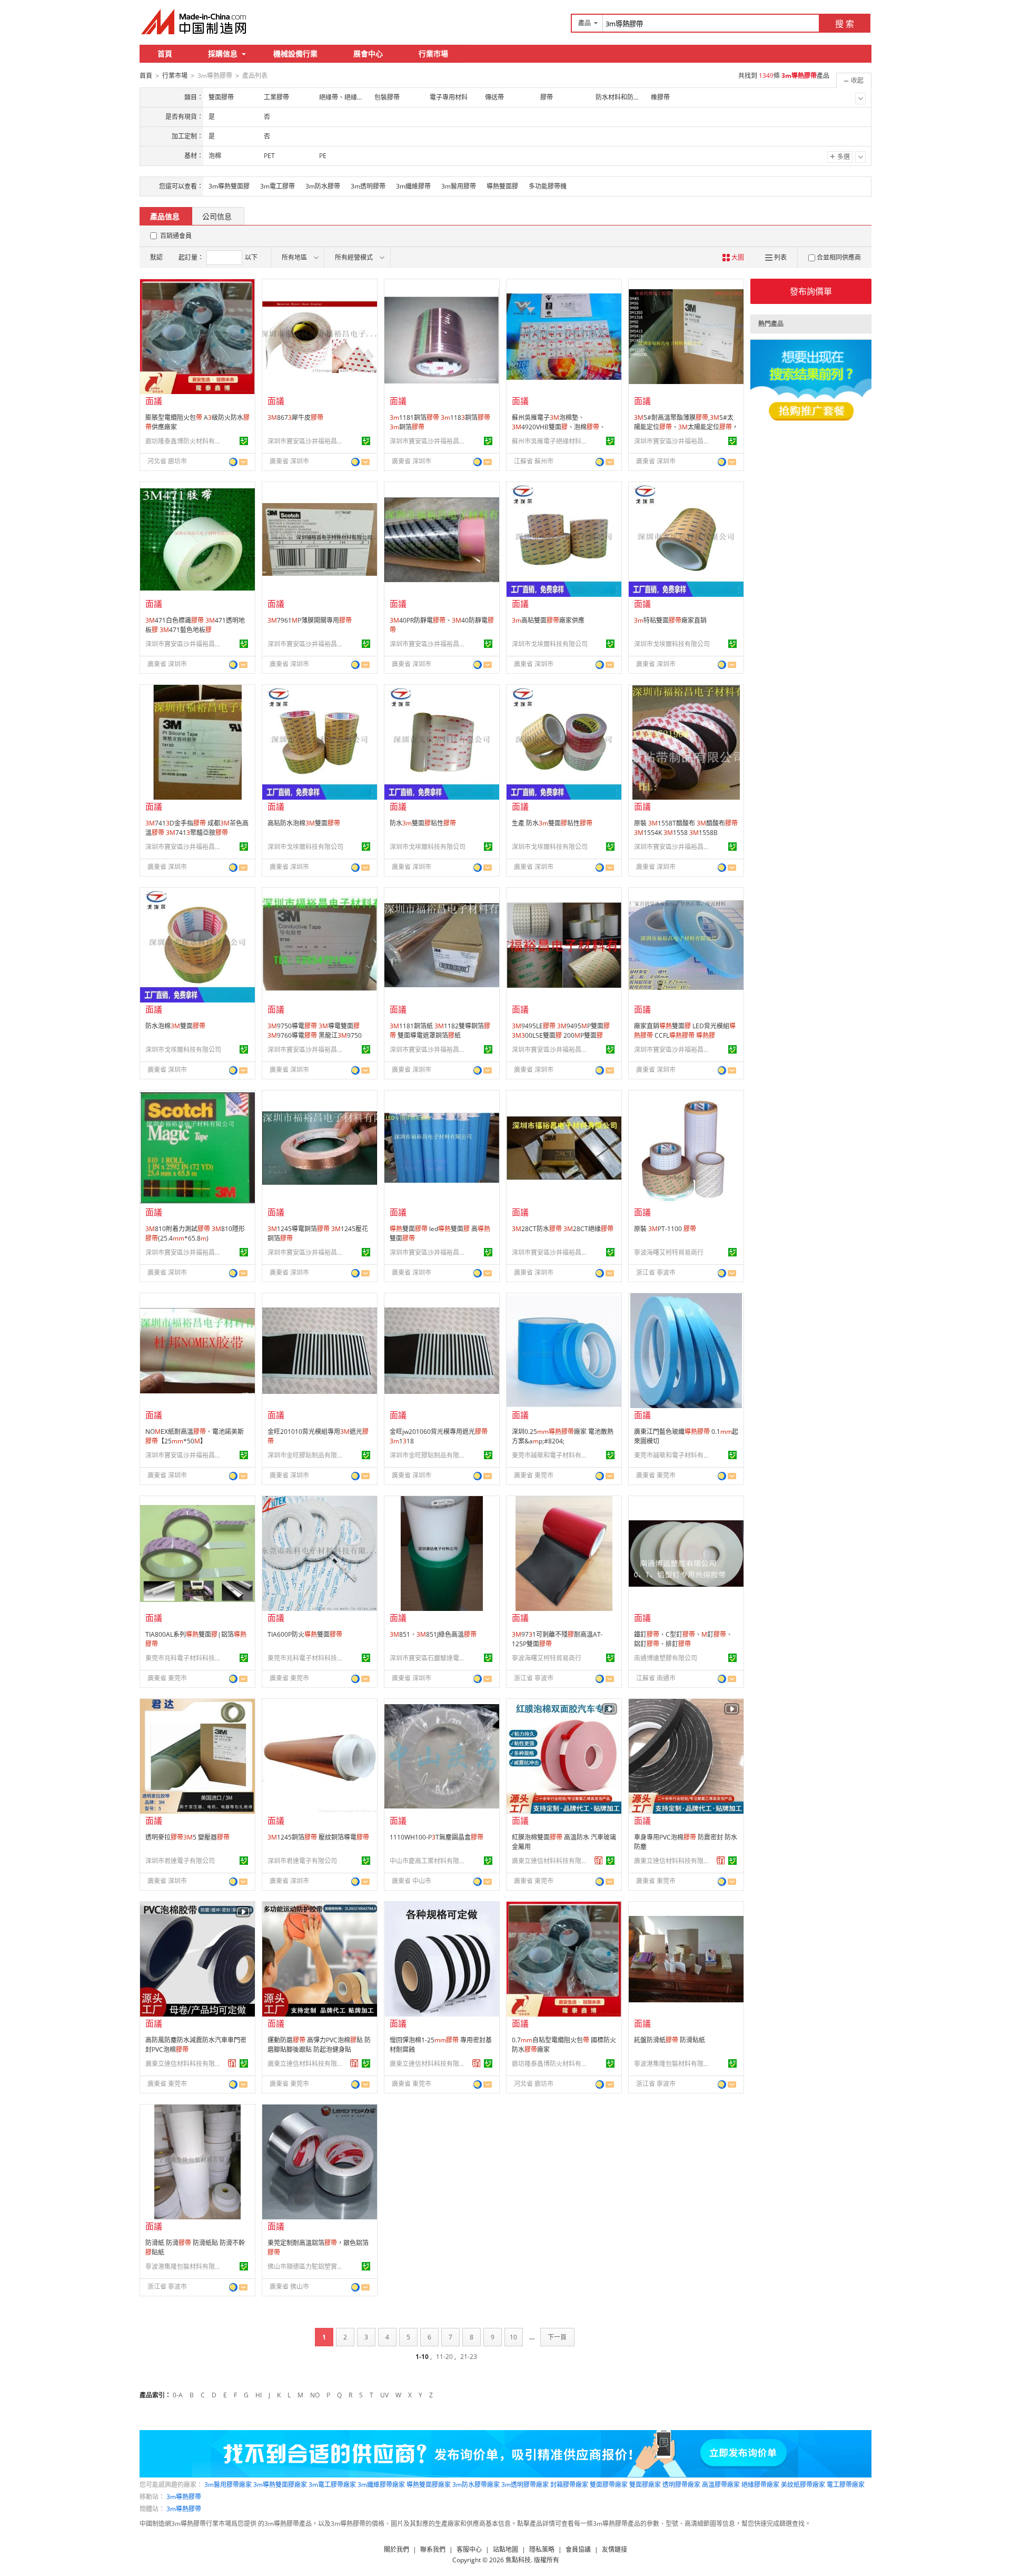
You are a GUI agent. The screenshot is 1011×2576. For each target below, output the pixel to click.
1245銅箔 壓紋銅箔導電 (318, 1837)
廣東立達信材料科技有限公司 (551, 1861)
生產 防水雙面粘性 (552, 823)
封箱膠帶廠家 (569, 2485)
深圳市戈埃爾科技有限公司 (550, 644)
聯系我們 (433, 2549)
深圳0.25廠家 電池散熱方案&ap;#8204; (563, 1436)
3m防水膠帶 (323, 186)
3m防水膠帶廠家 (476, 2485)
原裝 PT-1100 (665, 1229)
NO (315, 2395)
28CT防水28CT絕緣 (563, 1229)
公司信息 (217, 216)
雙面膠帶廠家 (609, 2485)
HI (259, 2395)
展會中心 (368, 53)
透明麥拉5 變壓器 (187, 1837)
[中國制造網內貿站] (195, 22)
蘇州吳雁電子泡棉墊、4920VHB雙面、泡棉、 (559, 422)
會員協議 (578, 2549)
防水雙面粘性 (423, 823)
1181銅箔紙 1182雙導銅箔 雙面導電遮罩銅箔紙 (440, 1031)
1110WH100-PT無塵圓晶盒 (437, 1837)
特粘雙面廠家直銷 (670, 620)
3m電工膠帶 (277, 186)
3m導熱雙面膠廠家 (280, 2485)
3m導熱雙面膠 (229, 186)
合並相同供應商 (839, 257)
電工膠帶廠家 (846, 2485)
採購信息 (223, 53)
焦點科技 (518, 2560)
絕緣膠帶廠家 (760, 2485)
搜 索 (845, 24)
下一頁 (557, 2337)
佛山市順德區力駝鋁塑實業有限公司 (307, 2267)
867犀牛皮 (295, 417)
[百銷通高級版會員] (599, 1861)
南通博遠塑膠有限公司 (666, 1658)
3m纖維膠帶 (413, 186)
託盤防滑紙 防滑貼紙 (670, 2040)
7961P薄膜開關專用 (310, 620)
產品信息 (165, 216)
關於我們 (397, 2549)
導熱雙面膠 (502, 186)
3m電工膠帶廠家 (332, 2485)
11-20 (444, 2357)
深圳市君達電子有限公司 (180, 1861)
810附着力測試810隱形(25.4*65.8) (195, 1233)
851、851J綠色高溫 (433, 1634)
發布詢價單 (811, 291)
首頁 (165, 53)
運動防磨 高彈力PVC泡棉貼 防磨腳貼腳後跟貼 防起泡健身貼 (319, 2045)
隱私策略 (542, 2549)
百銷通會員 (176, 236)
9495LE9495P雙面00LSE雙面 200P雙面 (561, 1031)
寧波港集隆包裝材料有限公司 (673, 2064)
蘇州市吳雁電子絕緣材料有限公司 (551, 441)
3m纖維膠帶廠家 (381, 2485)
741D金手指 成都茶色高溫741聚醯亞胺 (197, 828)
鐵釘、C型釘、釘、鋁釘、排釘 (683, 1639)
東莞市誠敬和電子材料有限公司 (551, 1455)
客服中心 (469, 2549)
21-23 (469, 2357)
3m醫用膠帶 (459, 186)
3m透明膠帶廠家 (525, 2485)
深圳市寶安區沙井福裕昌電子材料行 (307, 441)
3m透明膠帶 (368, 186)
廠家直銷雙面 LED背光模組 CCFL (685, 1031)
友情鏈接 (614, 2549)
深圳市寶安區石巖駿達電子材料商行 (429, 1658)
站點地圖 (506, 2549)
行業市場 (433, 53)
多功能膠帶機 (548, 186)
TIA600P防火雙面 (305, 1634)
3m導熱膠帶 (184, 2497)
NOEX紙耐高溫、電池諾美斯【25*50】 (195, 1436)
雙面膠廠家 (645, 2485)
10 (513, 2337)
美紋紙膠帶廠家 (803, 2485)
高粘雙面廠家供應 (548, 620)
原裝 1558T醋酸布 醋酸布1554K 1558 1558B (686, 828)
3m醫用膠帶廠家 (228, 2485)
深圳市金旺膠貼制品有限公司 (307, 1455)
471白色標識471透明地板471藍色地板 (195, 625)
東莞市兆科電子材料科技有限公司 (185, 1658)
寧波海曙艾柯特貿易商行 (669, 1252)
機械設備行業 (295, 53)
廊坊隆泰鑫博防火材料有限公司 (185, 441)
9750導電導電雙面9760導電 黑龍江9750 (315, 1031)
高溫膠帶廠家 (721, 2485)
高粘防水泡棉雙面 (304, 823)
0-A (178, 2395)
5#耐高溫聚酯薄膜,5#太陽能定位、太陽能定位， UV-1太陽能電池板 (686, 427)
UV (384, 2395)
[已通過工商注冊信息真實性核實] (244, 441)
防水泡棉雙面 (175, 1026)
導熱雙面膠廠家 (429, 2485)
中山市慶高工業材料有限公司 (429, 1861)
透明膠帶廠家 (681, 2485)
